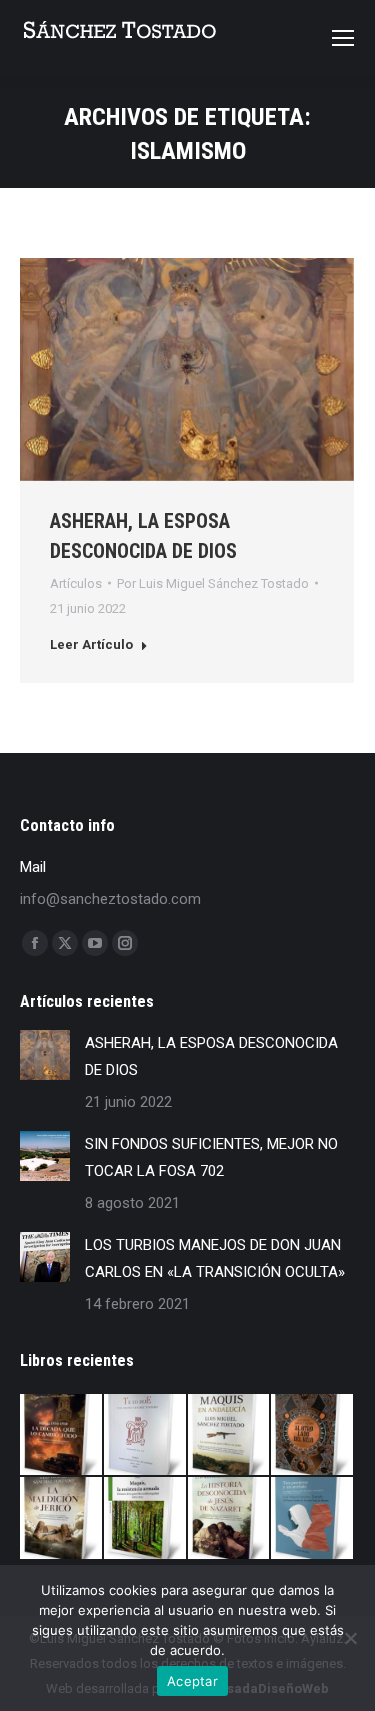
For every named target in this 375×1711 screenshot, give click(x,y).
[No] (350, 1638)
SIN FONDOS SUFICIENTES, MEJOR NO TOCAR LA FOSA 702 (211, 1157)
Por (213, 583)
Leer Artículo (91, 644)
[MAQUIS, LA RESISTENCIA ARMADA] (146, 1519)
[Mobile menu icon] (343, 38)
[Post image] (45, 1055)
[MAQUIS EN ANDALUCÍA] (230, 1436)
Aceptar (192, 1681)
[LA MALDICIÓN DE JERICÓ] (62, 1519)
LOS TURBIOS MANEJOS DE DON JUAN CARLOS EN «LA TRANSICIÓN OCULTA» (215, 1258)
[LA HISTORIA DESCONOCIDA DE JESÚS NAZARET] (230, 1519)
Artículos (76, 583)
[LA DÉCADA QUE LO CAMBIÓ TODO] (62, 1436)
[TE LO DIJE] (146, 1436)
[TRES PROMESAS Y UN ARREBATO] (313, 1519)
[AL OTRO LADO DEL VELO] (313, 1436)
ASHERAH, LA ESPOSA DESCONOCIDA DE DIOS (211, 1056)
